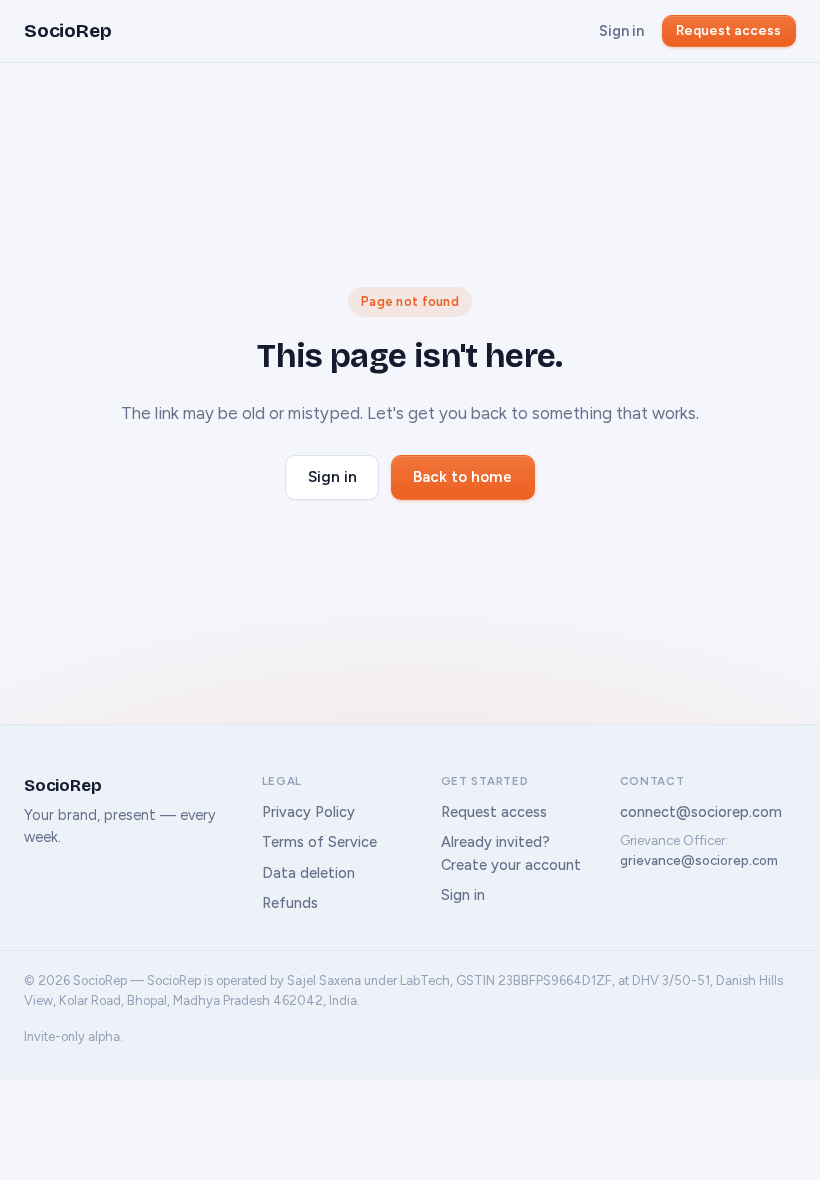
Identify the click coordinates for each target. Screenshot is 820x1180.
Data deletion (308, 873)
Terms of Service (319, 842)
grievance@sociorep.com (699, 860)
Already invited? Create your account (511, 853)
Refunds (290, 903)
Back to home (462, 477)
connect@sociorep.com (701, 812)
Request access (728, 30)
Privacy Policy (308, 812)
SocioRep (67, 30)
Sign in (621, 31)
